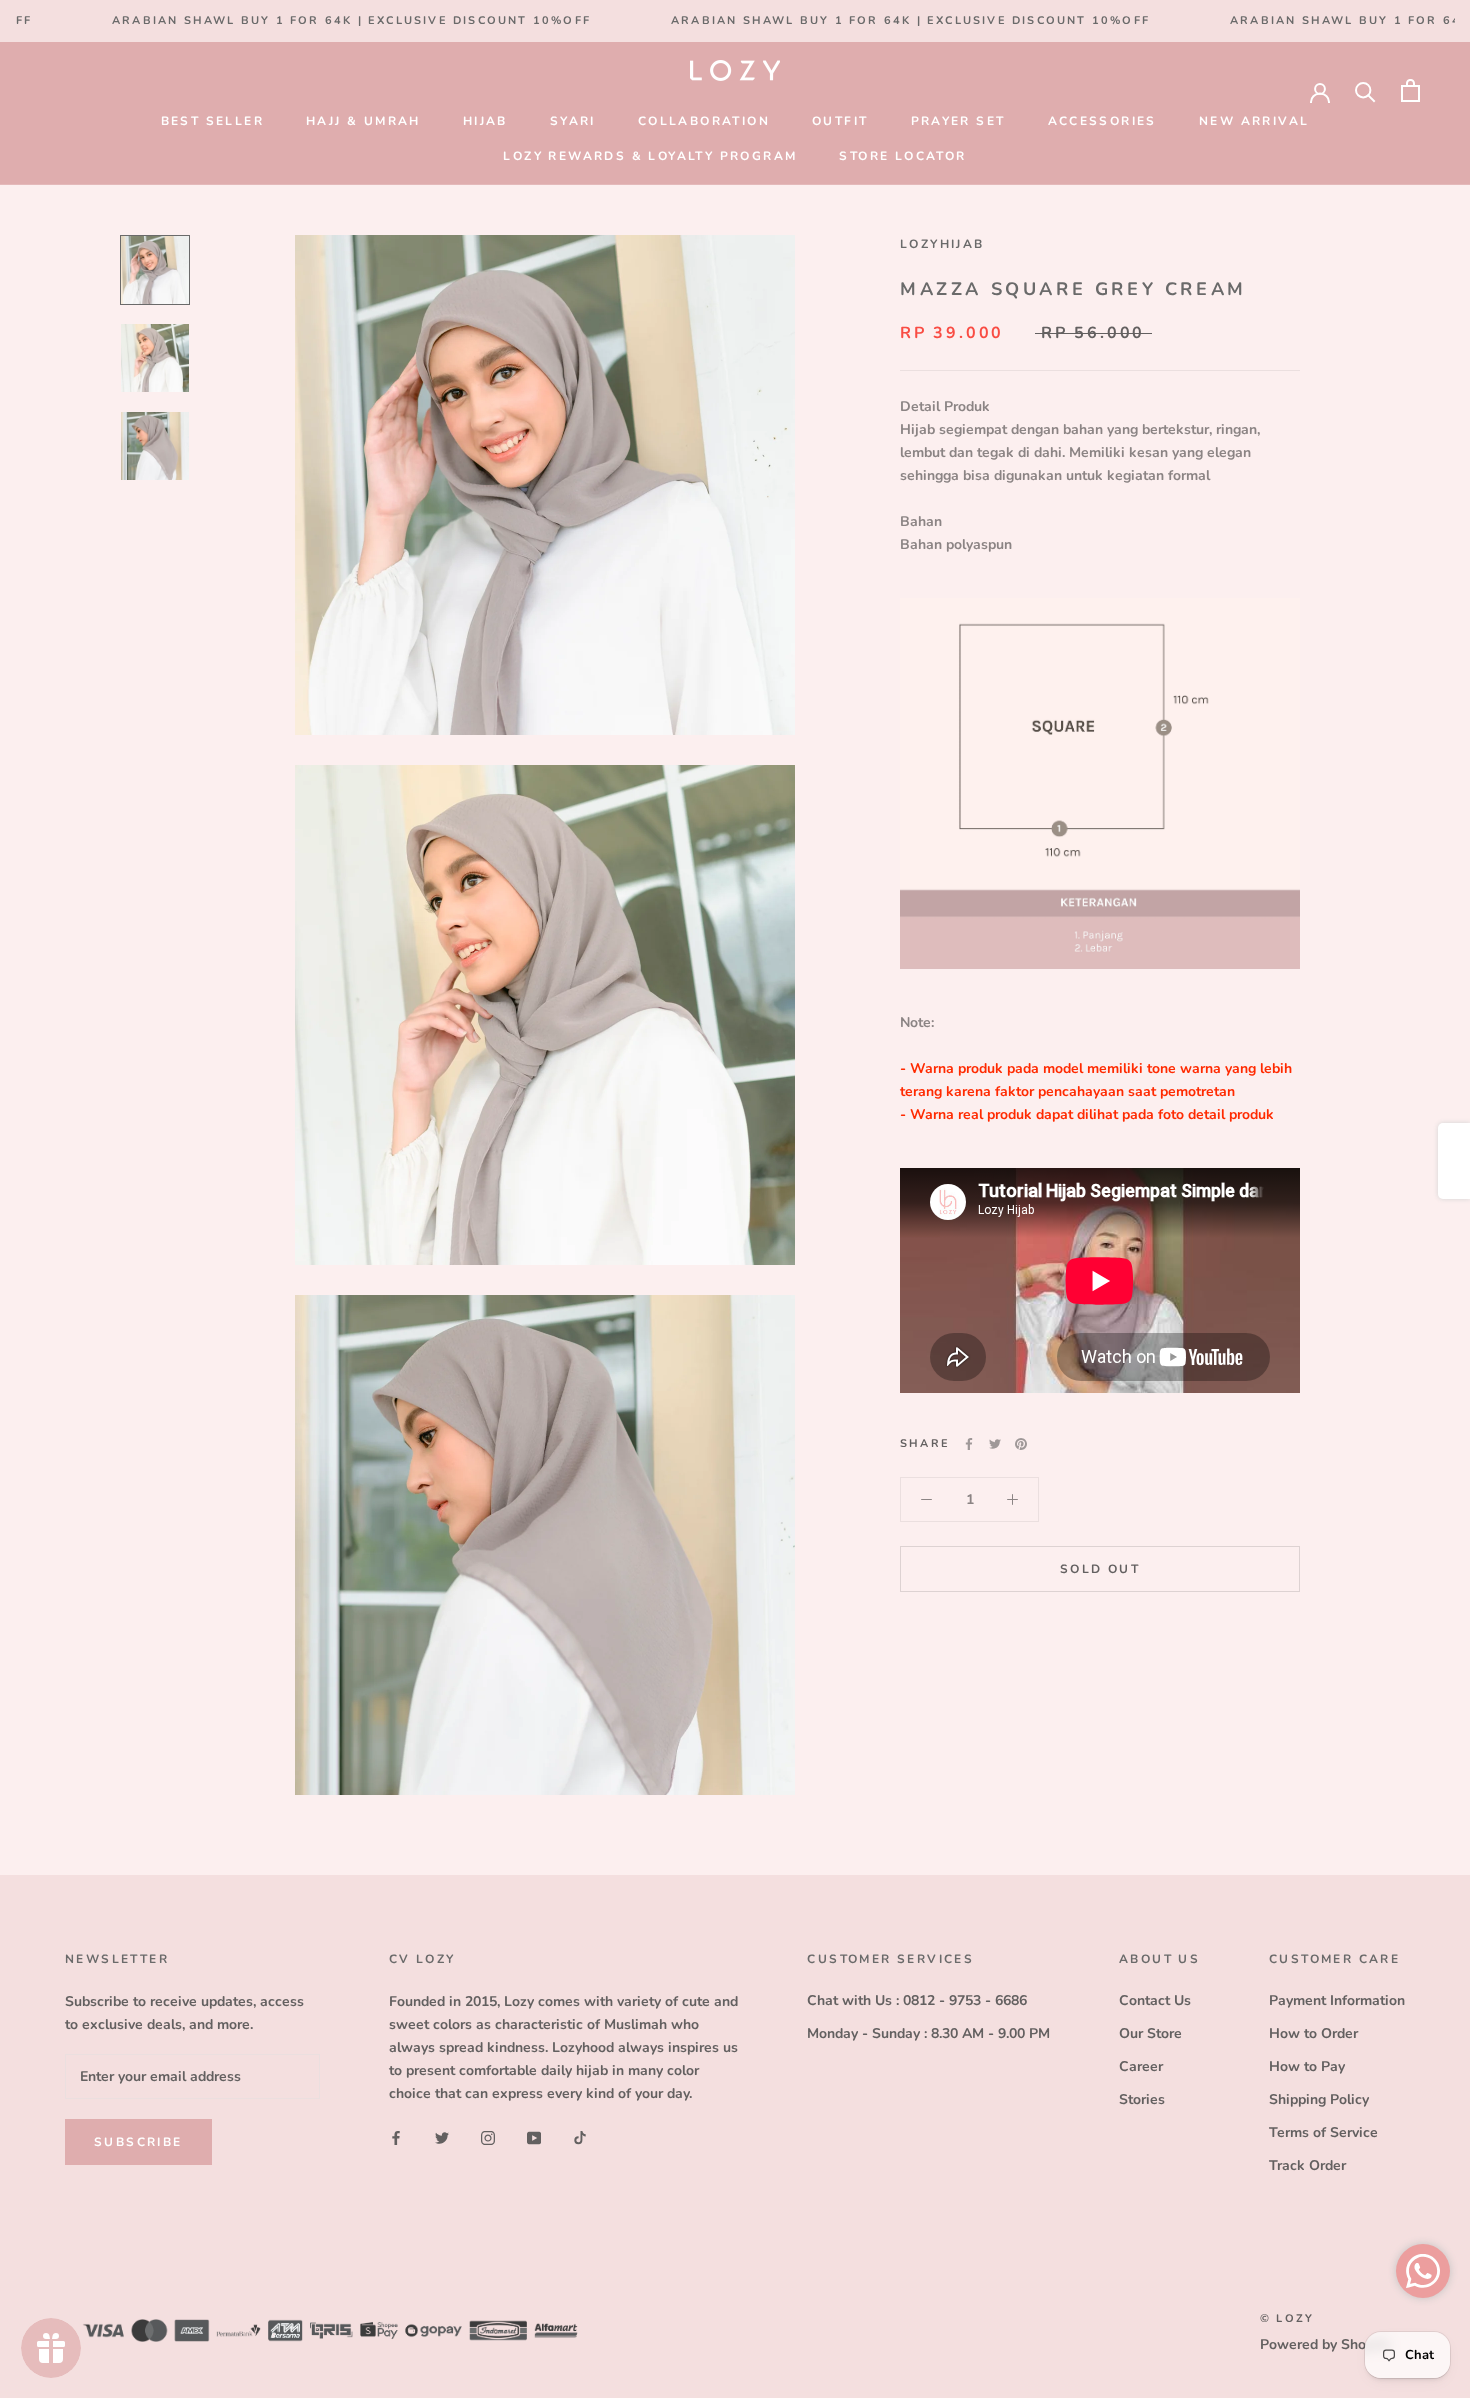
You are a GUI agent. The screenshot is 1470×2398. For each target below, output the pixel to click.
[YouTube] (534, 2136)
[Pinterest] (1021, 1444)
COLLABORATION (704, 121)
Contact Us (1155, 2000)
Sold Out (1100, 1569)
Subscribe (138, 2142)
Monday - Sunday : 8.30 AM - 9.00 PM (928, 2033)
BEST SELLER (212, 121)
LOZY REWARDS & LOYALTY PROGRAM (650, 156)
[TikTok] (580, 2136)
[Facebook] (969, 1444)
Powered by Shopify (1325, 2344)
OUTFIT (840, 121)
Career (1141, 2066)
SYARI (573, 121)
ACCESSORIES (1102, 121)
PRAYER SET (958, 121)
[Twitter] (995, 1444)
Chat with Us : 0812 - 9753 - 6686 (917, 2000)
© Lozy (1287, 2318)
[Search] (1365, 90)
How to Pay (1307, 2066)
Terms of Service (1323, 2132)
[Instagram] (488, 2136)
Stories (1142, 2099)
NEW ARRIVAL (1254, 121)
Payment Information (1337, 2000)
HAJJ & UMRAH (363, 121)
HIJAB (485, 121)
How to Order (1313, 2033)
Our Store (1150, 2033)
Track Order (1307, 2165)
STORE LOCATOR (902, 156)
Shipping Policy (1319, 2099)
